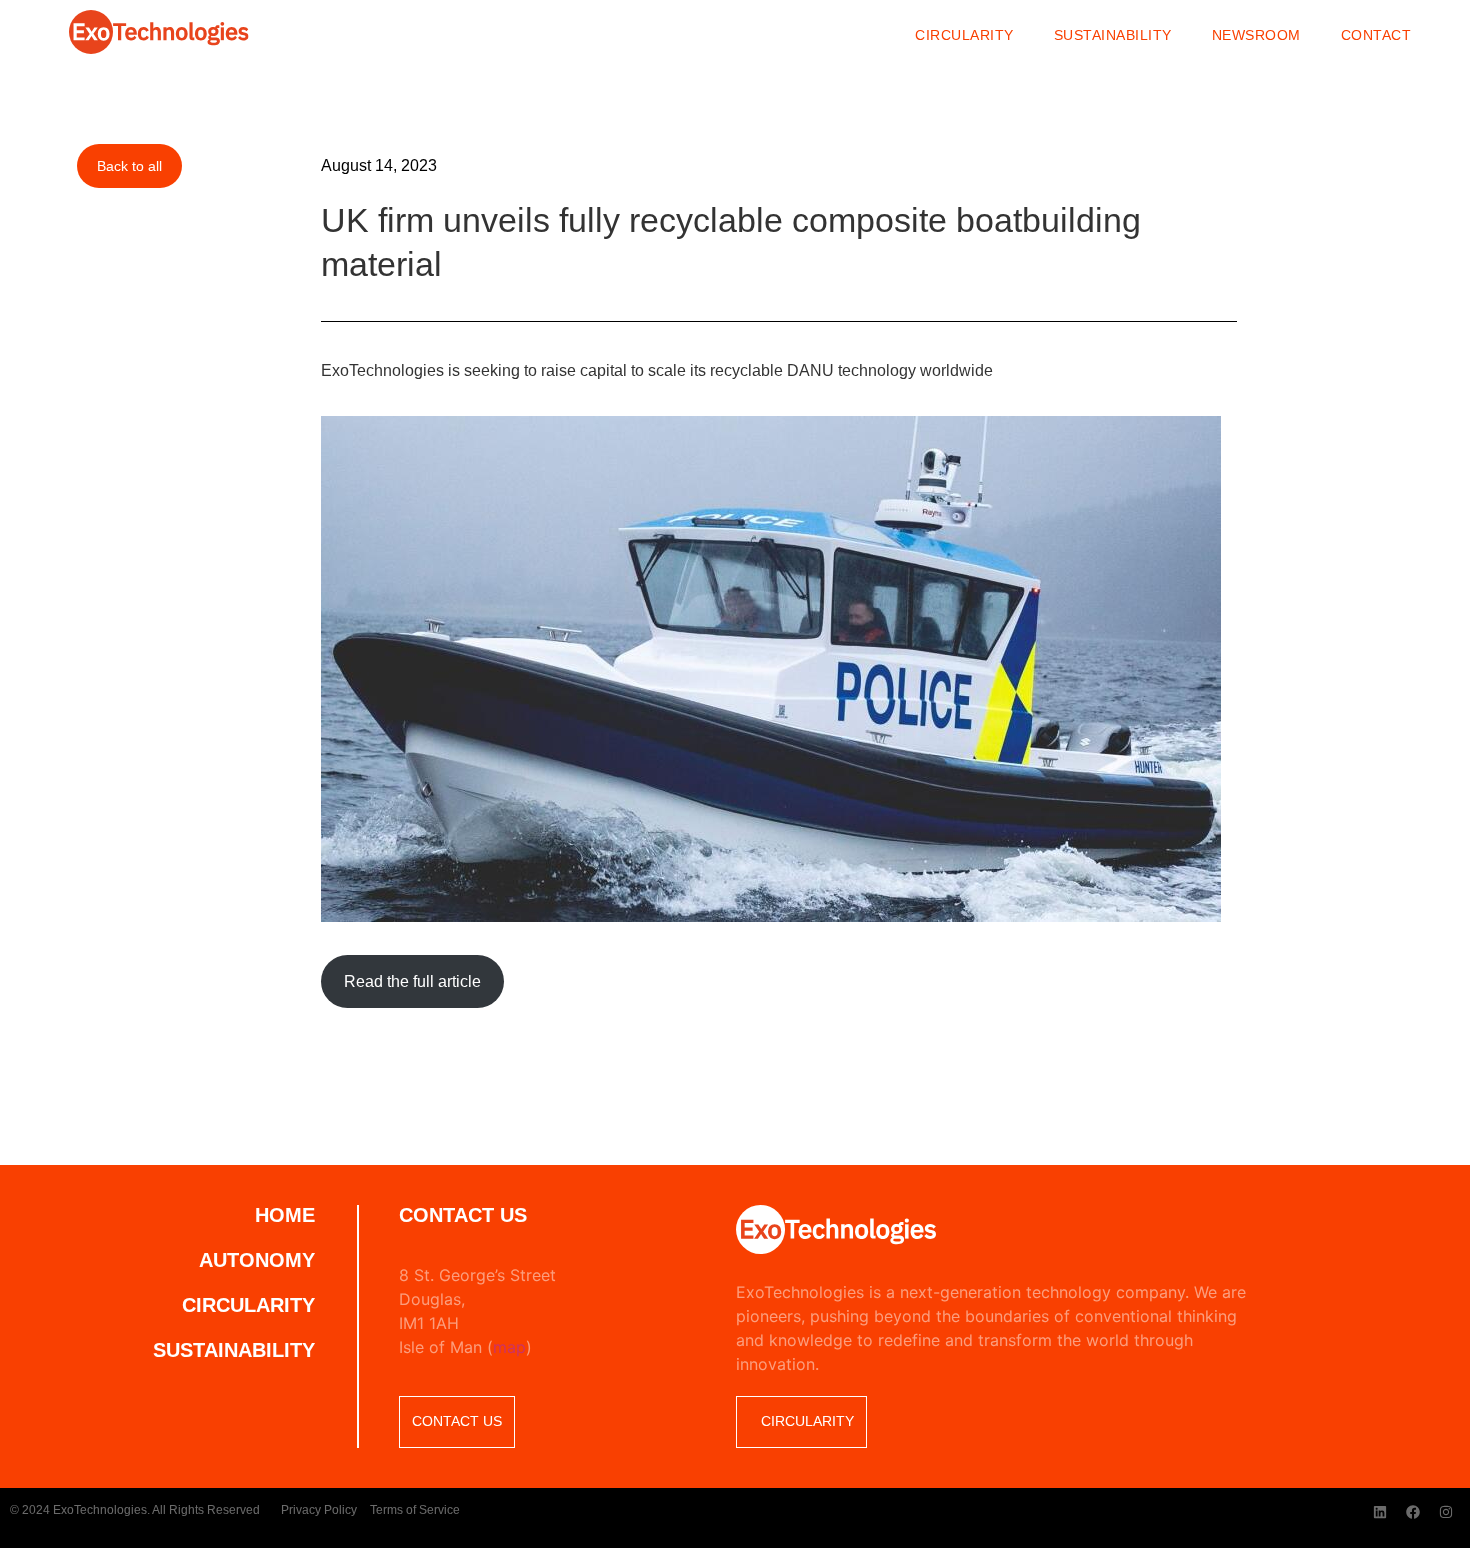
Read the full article (412, 981)
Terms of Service (415, 1510)
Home (285, 1215)
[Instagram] (1446, 1512)
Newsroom (1256, 35)
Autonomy (257, 1260)
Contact (1376, 35)
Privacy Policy (319, 1510)
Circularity (964, 35)
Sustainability (1113, 35)
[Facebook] (1413, 1512)
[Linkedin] (1380, 1512)
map (509, 1347)
